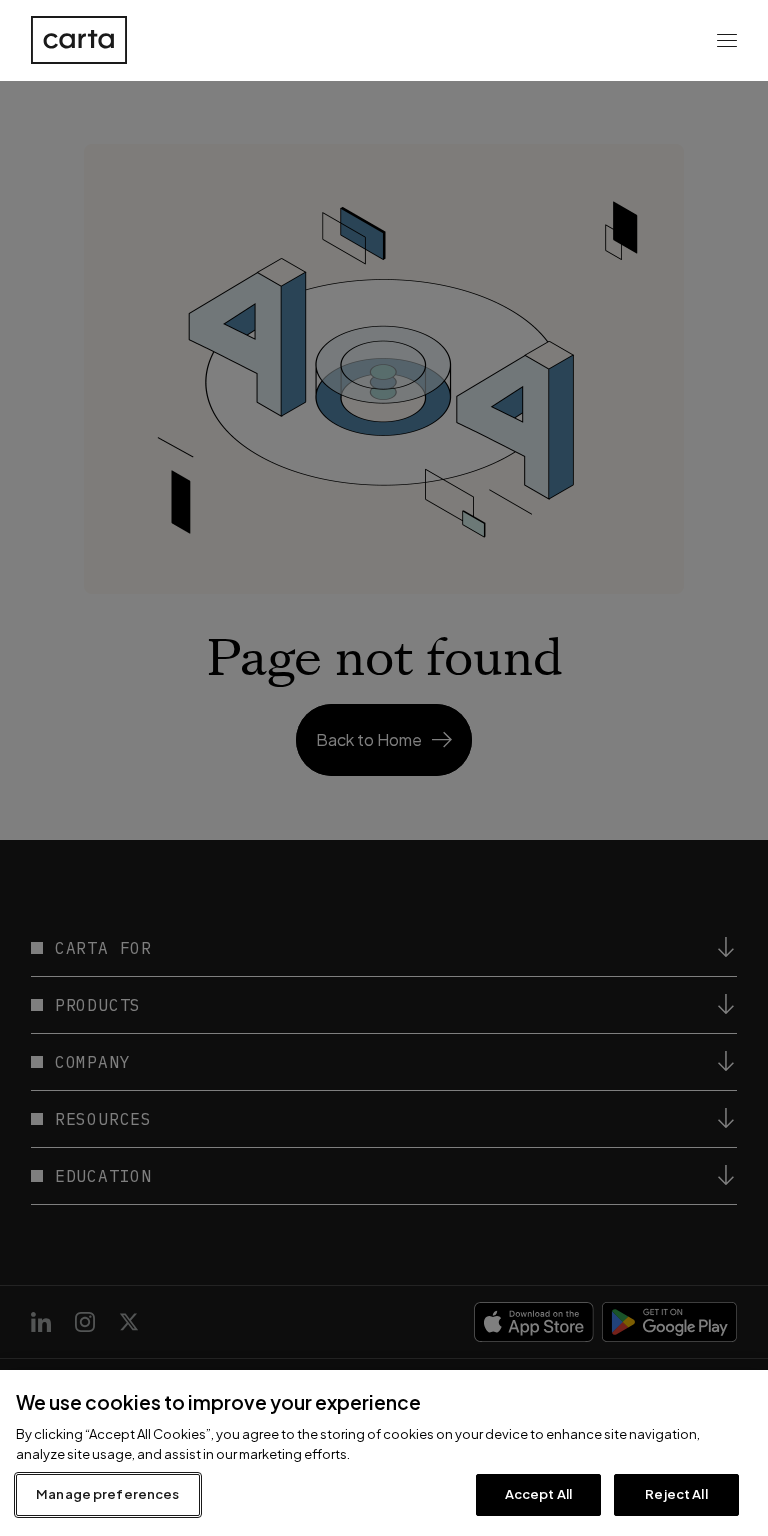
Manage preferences (107, 1494)
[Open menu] (727, 40)
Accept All (538, 1494)
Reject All (676, 1494)
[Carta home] (79, 40)
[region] (384, 1453)
